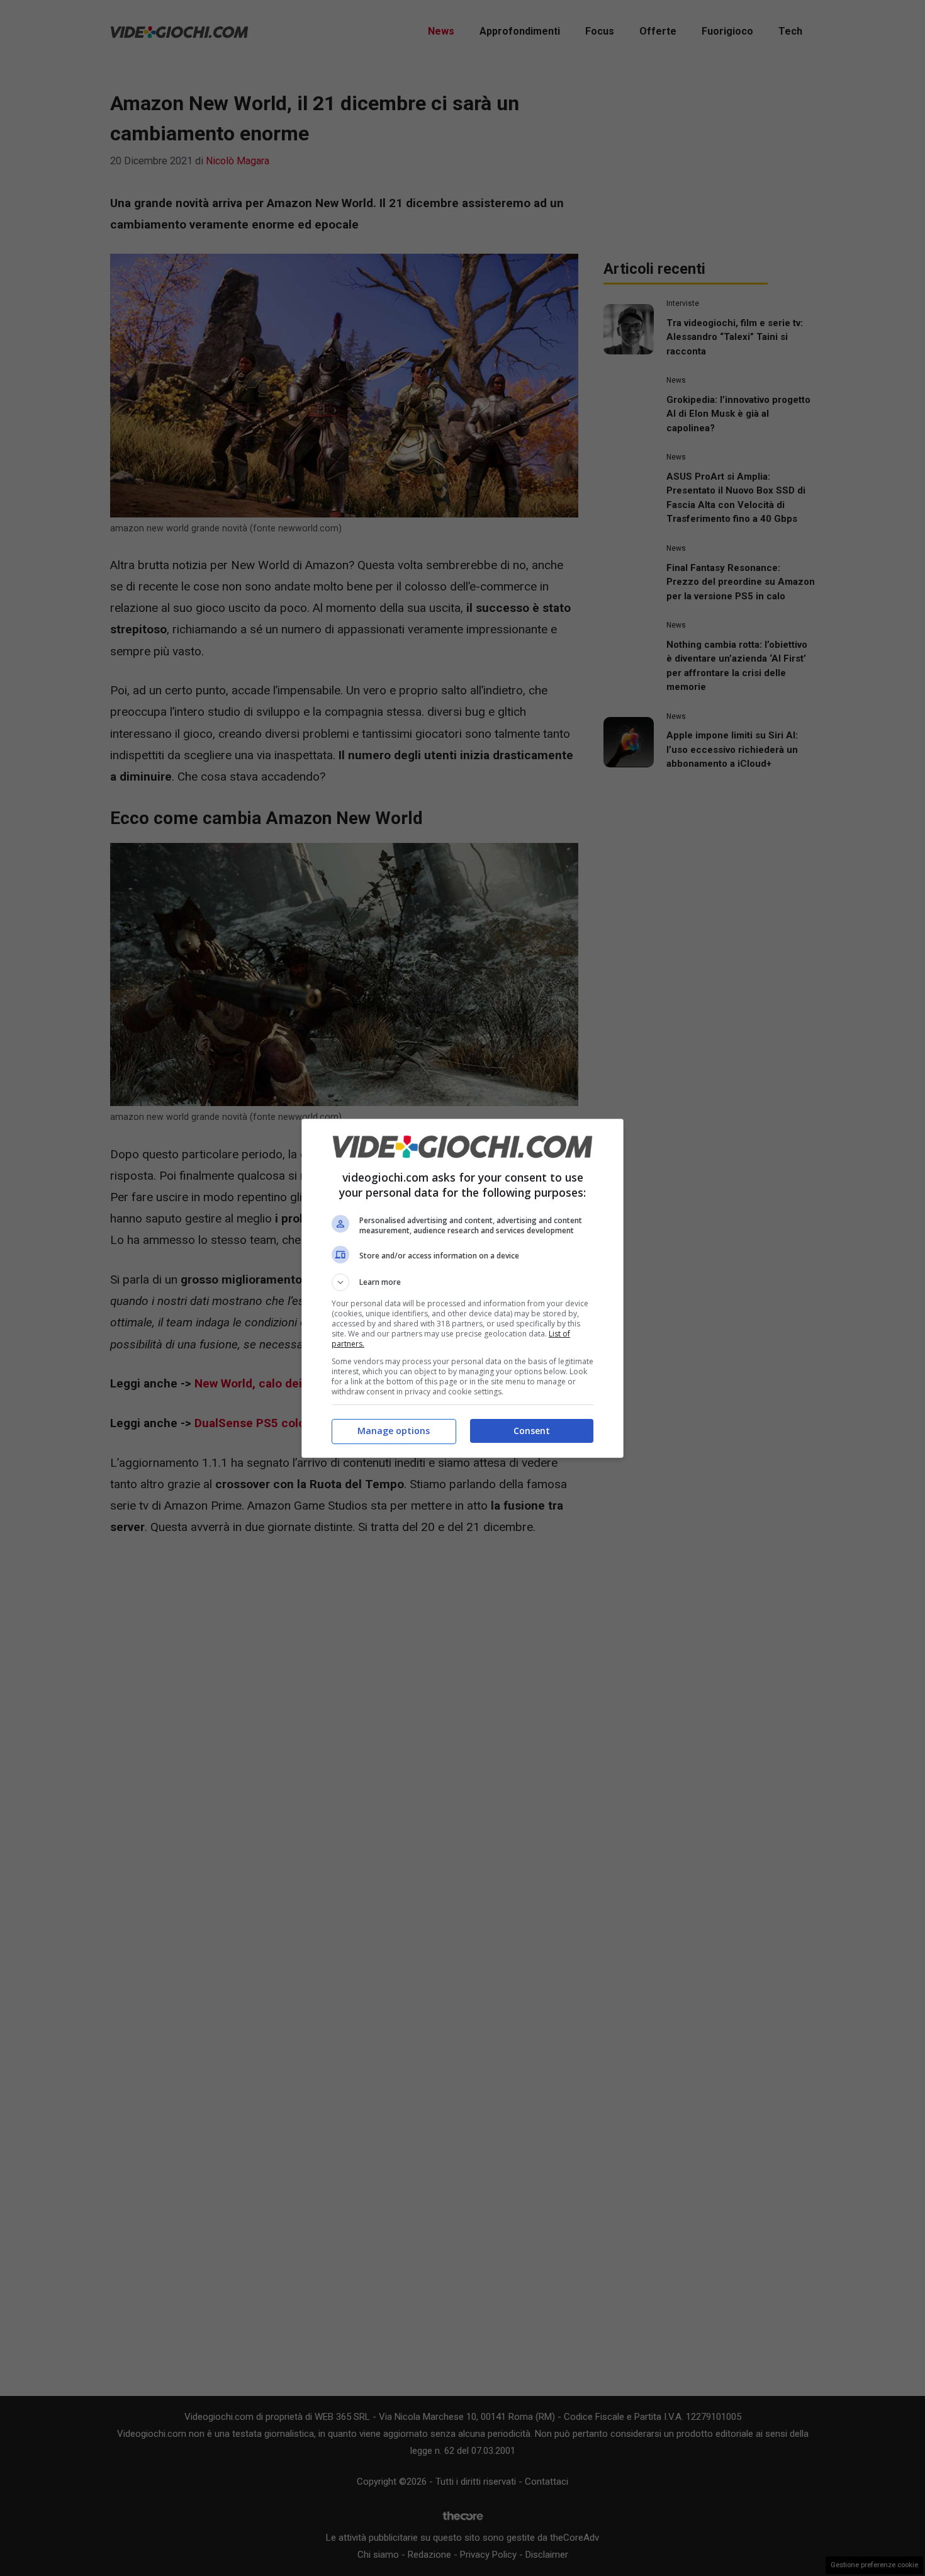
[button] (462, 1282)
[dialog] (462, 1288)
